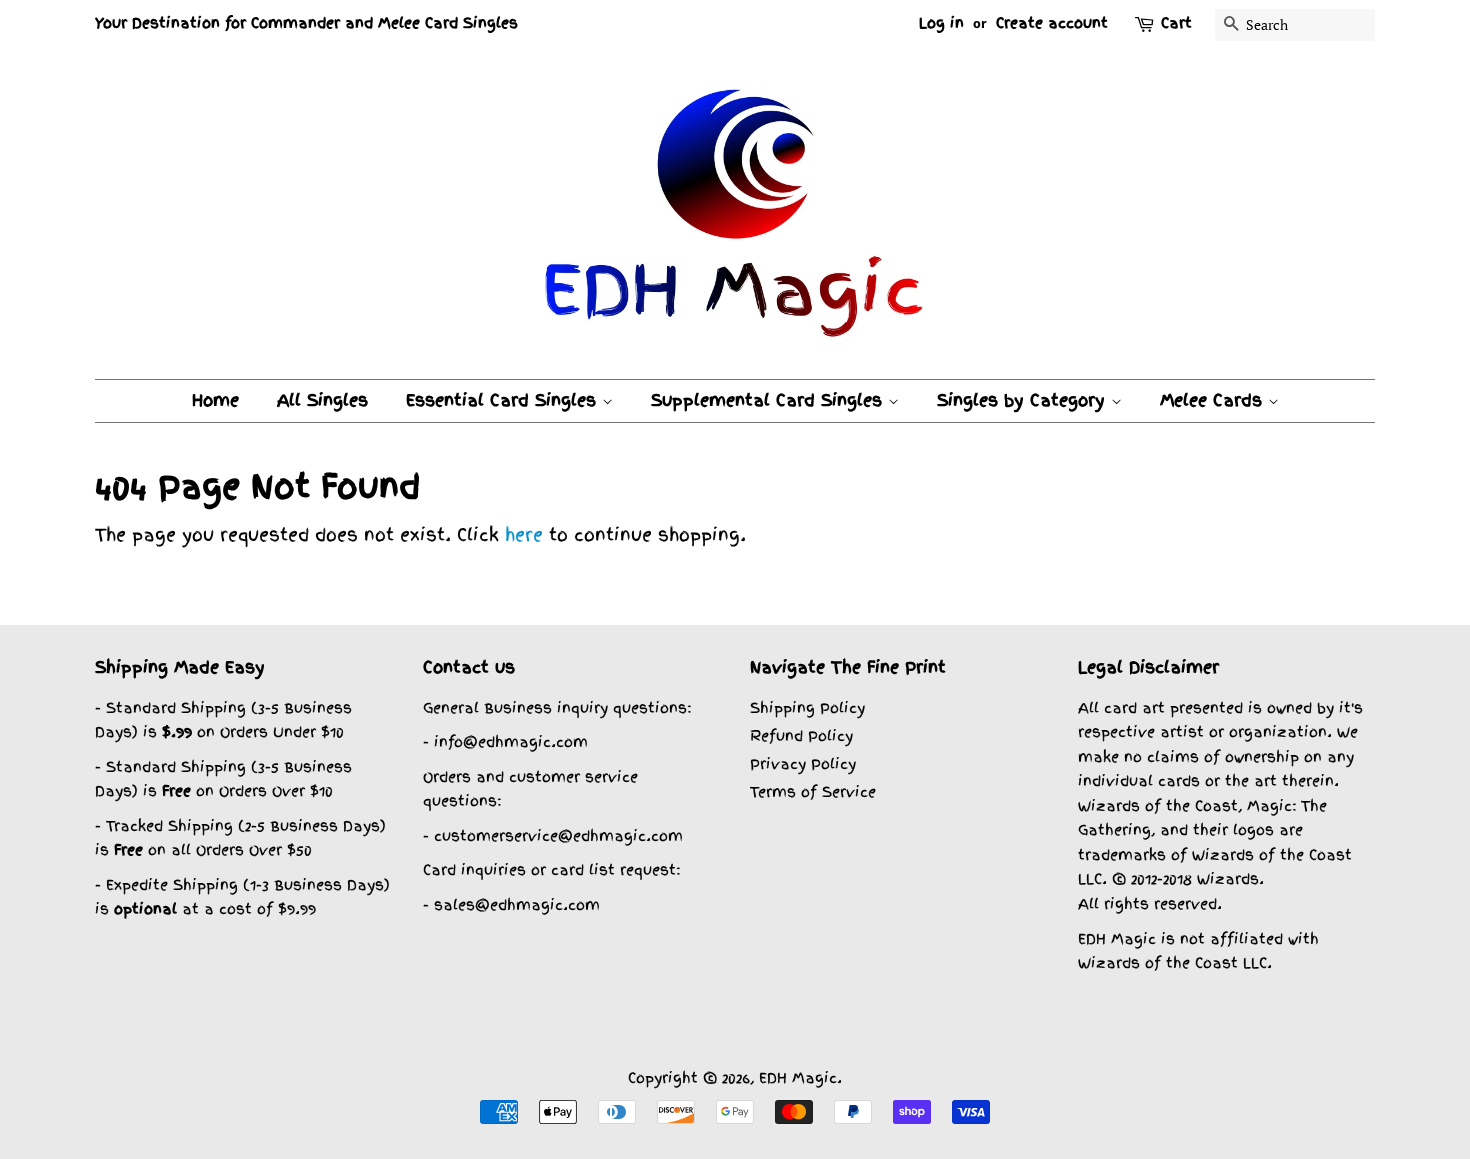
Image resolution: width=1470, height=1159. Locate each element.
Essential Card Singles (504, 400)
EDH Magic (798, 1077)
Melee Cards (1214, 400)
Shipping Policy (807, 707)
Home (215, 400)
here (524, 534)
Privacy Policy (803, 763)
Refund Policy (801, 735)
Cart (1176, 23)
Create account (1052, 23)
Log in (941, 23)
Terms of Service (813, 791)
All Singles (322, 400)
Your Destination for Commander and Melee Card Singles (306, 23)
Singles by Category (1024, 400)
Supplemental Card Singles (769, 400)
